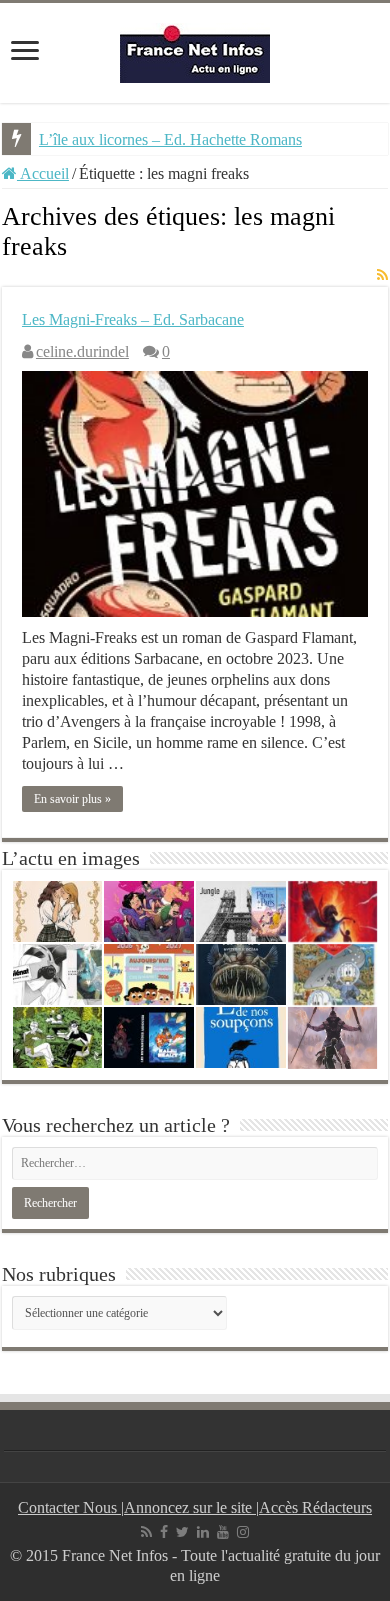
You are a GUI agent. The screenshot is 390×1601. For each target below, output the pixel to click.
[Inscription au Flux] (382, 276)
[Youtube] (223, 1532)
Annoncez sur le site (190, 1507)
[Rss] (146, 1532)
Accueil (43, 173)
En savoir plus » (72, 799)
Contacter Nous (69, 1507)
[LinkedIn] (203, 1532)
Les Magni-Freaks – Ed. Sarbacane (133, 319)
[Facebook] (164, 1532)
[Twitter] (182, 1532)
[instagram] (243, 1532)
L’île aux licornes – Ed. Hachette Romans (170, 139)
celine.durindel (82, 351)
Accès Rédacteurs (315, 1507)
